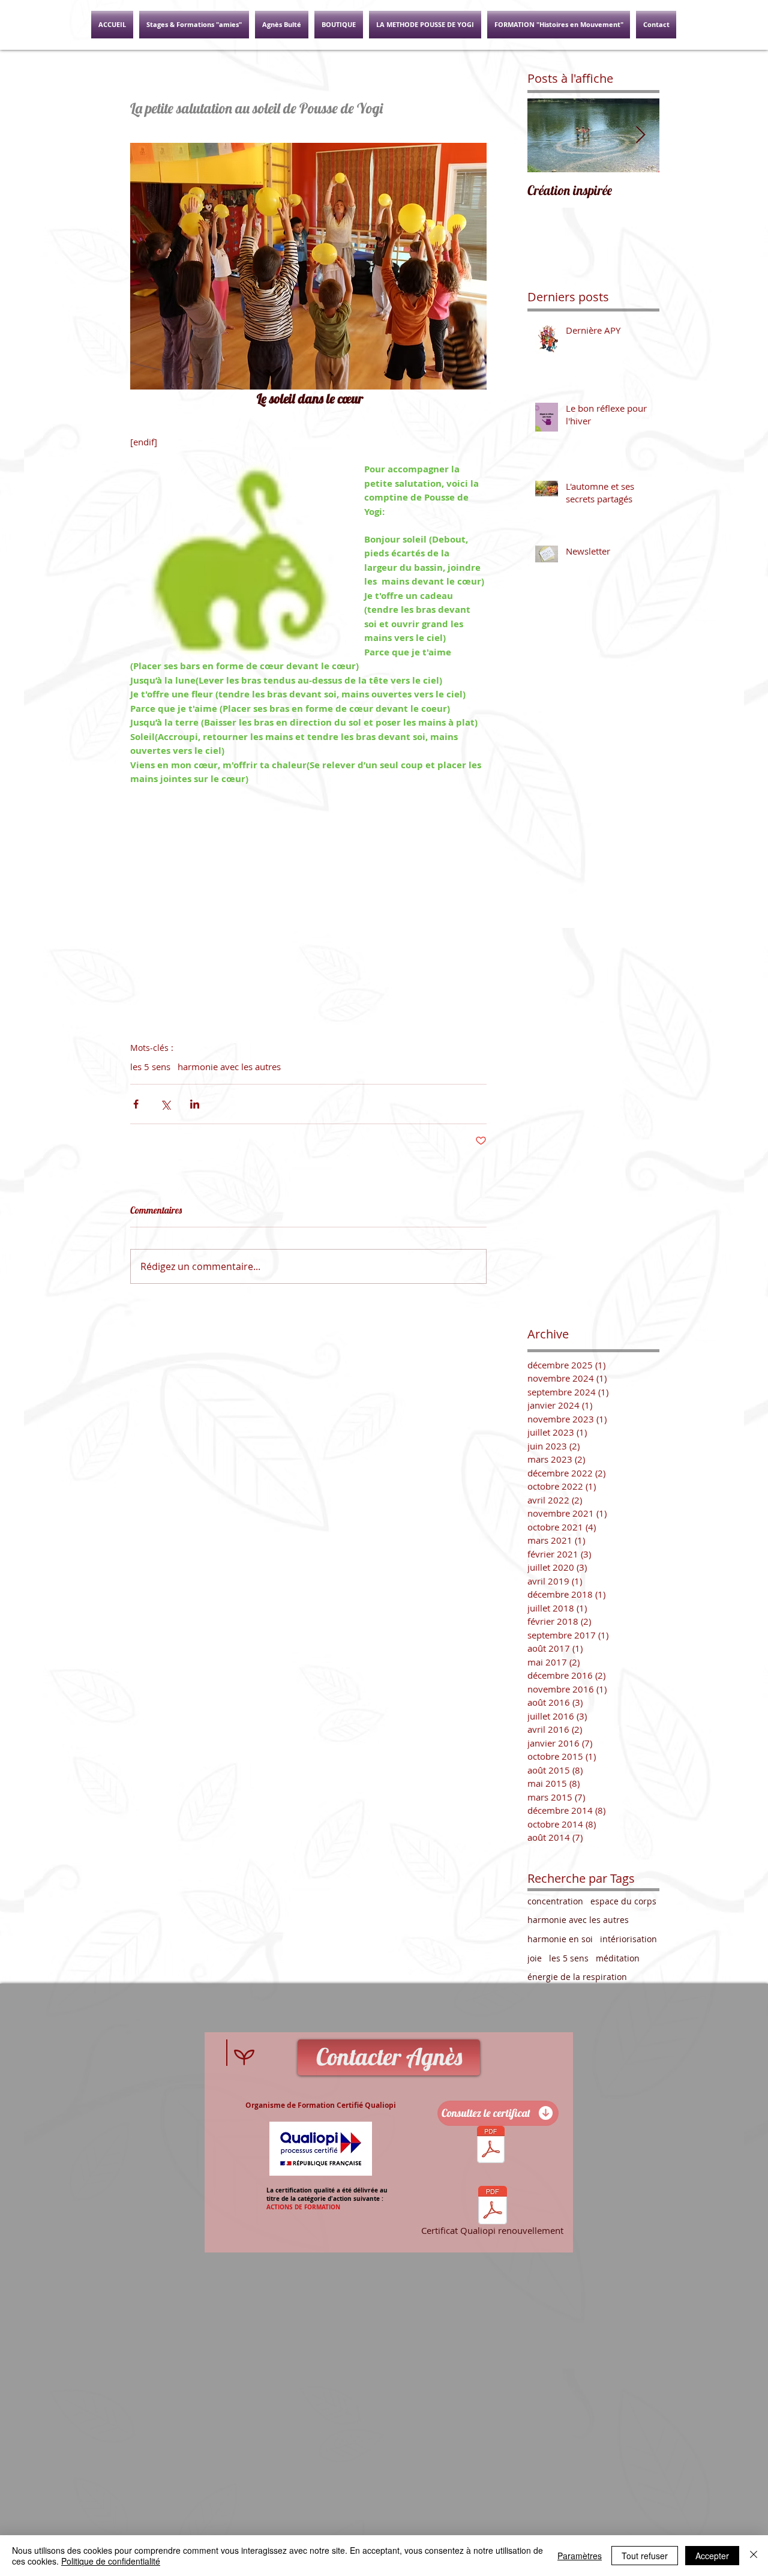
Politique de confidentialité (111, 2561)
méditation (618, 1958)
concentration (555, 1901)
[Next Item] (640, 135)
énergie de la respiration (577, 1977)
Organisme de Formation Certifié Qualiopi (321, 2105)
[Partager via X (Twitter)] (165, 1104)
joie (535, 1958)
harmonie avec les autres (229, 1067)
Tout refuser (645, 2556)
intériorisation (628, 1939)
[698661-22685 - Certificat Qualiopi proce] (491, 2146)
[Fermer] (754, 2556)
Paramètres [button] (580, 2556)
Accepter (712, 2556)
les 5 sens (150, 1067)
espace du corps (623, 1901)
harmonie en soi (560, 1939)
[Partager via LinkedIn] (195, 1104)
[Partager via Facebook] (136, 1104)
